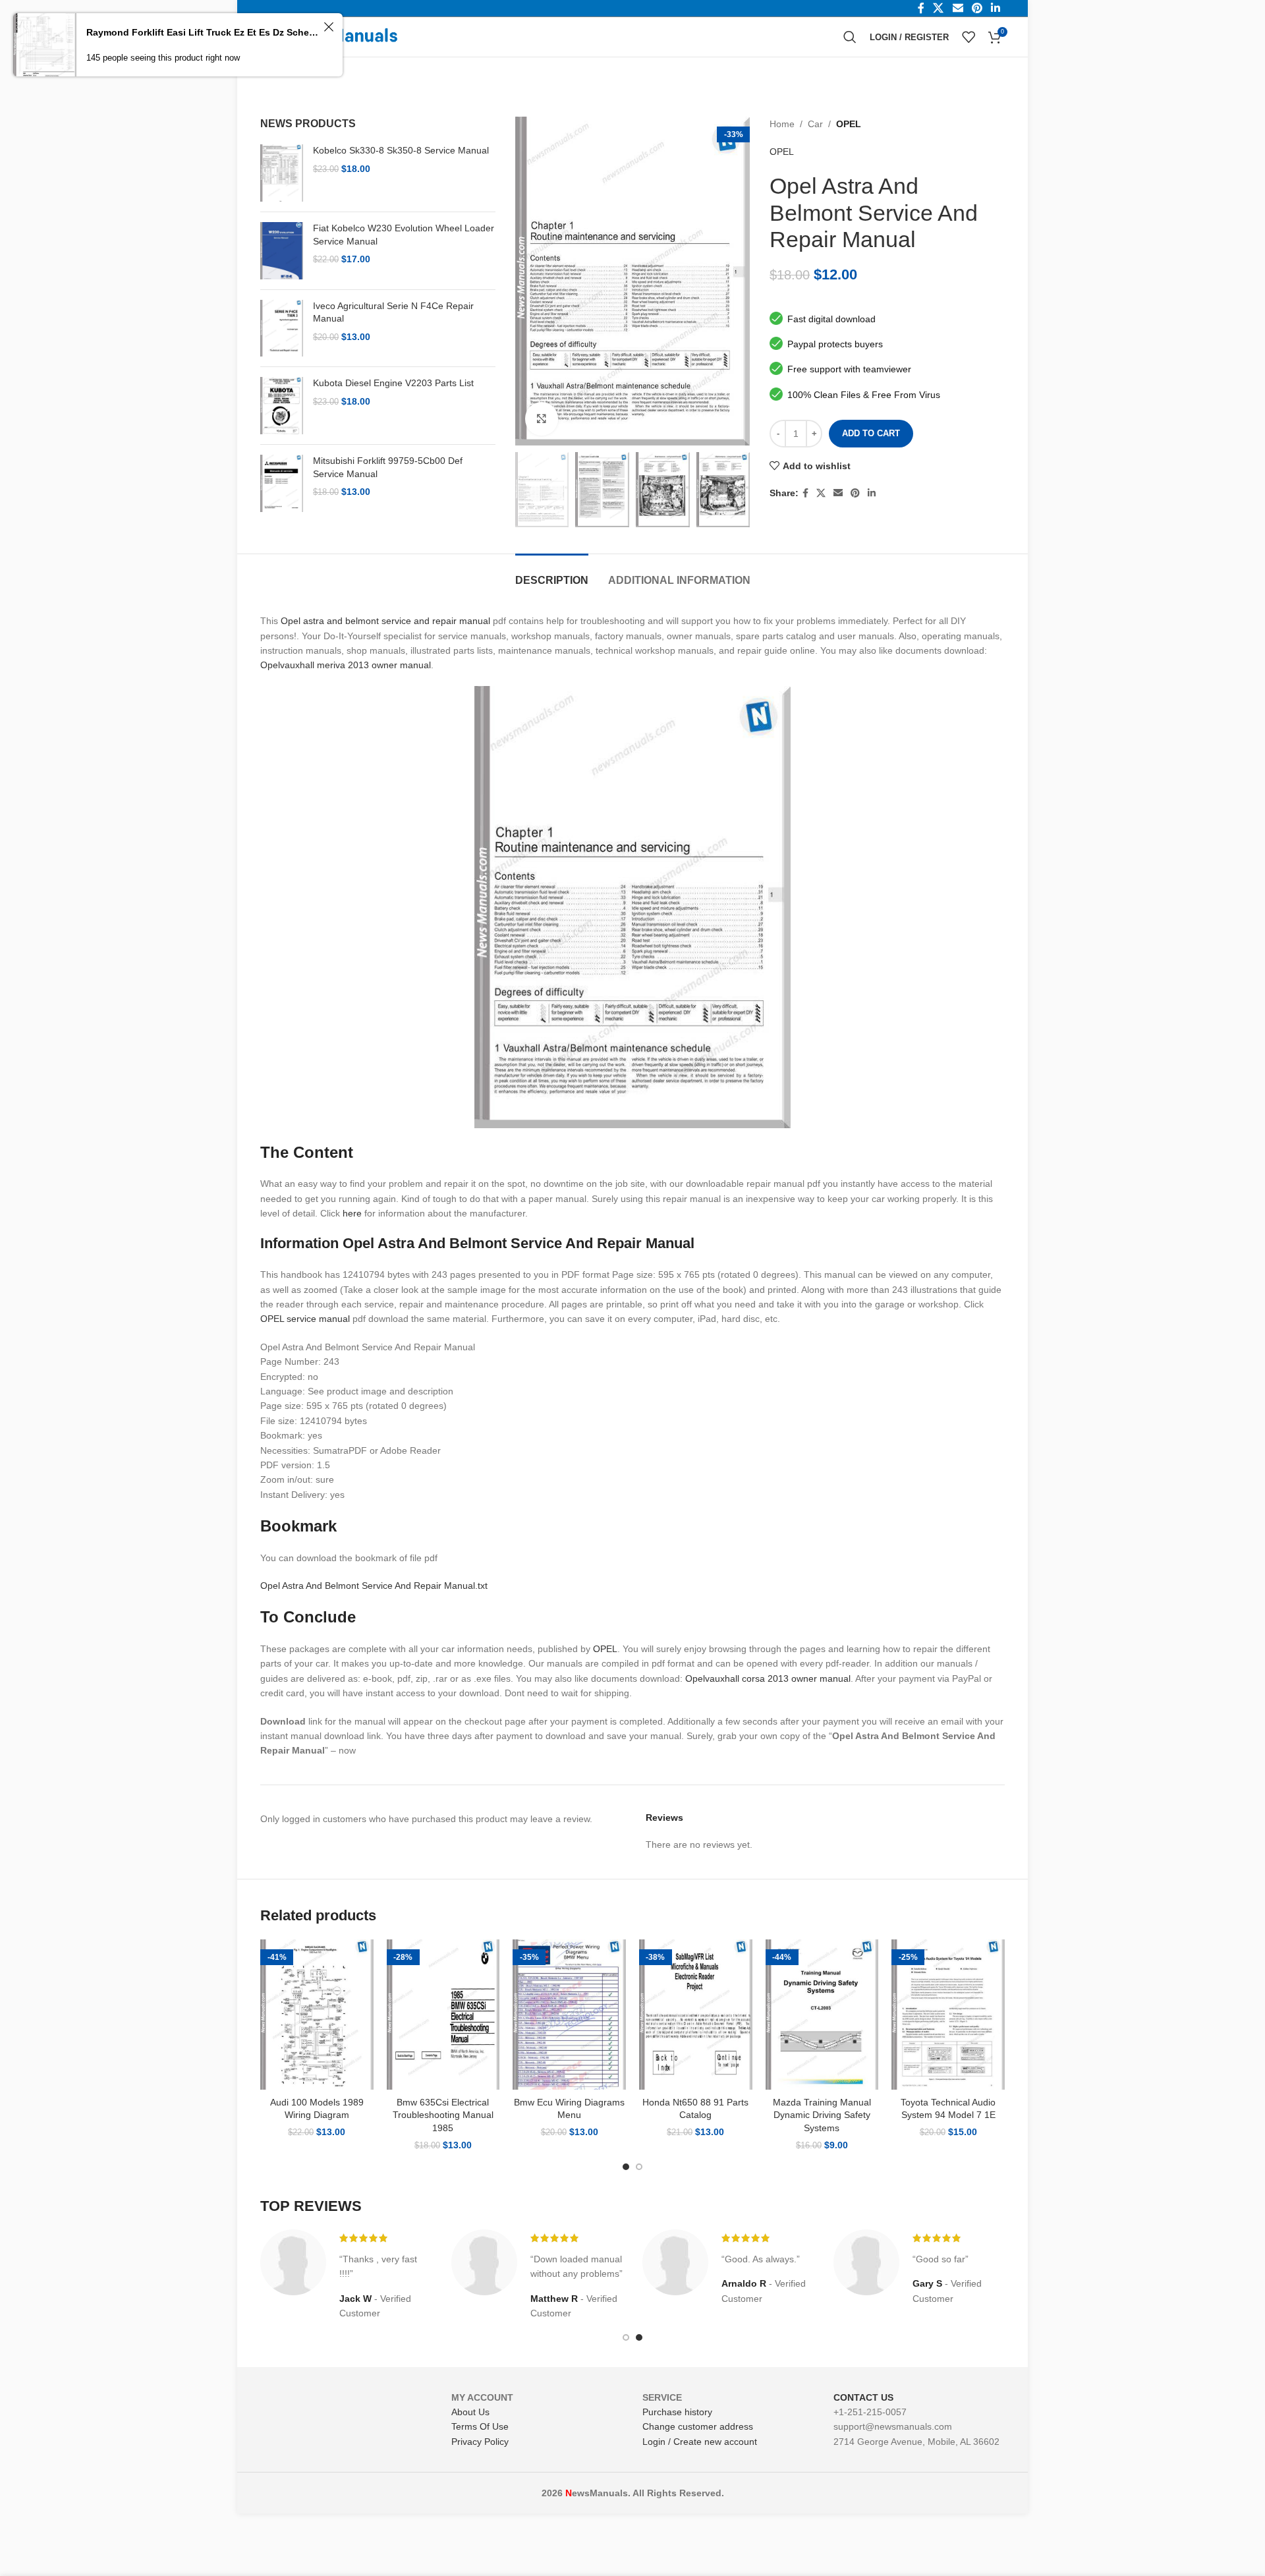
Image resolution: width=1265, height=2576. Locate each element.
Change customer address (698, 2426)
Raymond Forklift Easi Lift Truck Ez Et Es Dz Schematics (203, 32)
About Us (470, 2412)
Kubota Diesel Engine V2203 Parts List (393, 383)
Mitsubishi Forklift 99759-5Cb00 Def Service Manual (388, 467)
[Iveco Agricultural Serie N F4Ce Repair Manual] (282, 329)
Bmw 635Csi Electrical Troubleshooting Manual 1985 (443, 2115)
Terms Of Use (480, 2426)
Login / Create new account (700, 2442)
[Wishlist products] (969, 37)
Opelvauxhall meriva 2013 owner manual (346, 665)
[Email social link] (838, 493)
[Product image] (317, 2015)
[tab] (552, 574)
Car (815, 124)
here (352, 1213)
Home (782, 124)
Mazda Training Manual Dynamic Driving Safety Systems (822, 2115)
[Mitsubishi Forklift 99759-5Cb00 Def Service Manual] (282, 483)
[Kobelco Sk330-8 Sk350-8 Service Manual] (282, 173)
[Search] (850, 37)
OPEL (849, 124)
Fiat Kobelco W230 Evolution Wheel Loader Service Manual (404, 235)
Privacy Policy (480, 2442)
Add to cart (871, 433)
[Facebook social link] (805, 493)
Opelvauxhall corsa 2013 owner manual (768, 1678)
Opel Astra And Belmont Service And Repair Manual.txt (374, 1586)
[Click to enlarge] (542, 418)
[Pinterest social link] (855, 493)
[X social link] (821, 493)
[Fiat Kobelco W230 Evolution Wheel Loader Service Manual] (282, 251)
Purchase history (677, 2412)
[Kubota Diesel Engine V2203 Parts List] (282, 406)
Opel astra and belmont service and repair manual (385, 621)
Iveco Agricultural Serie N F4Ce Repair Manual (393, 312)
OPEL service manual (305, 1319)
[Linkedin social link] (872, 493)
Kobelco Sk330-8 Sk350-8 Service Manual (401, 150)
